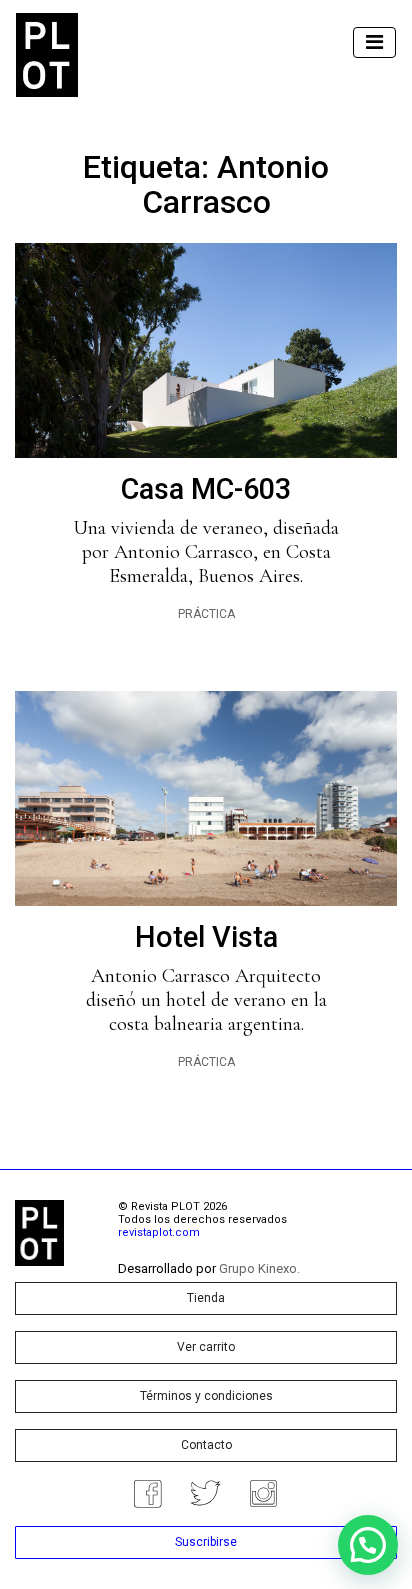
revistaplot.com (159, 1232)
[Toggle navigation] (374, 42)
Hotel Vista (206, 937)
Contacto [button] (206, 1445)
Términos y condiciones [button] (206, 1396)
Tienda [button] (206, 1298)
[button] (368, 1545)
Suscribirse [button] (206, 1542)
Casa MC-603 (206, 489)
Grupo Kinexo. (259, 1268)
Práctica (206, 614)
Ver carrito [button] (206, 1347)
